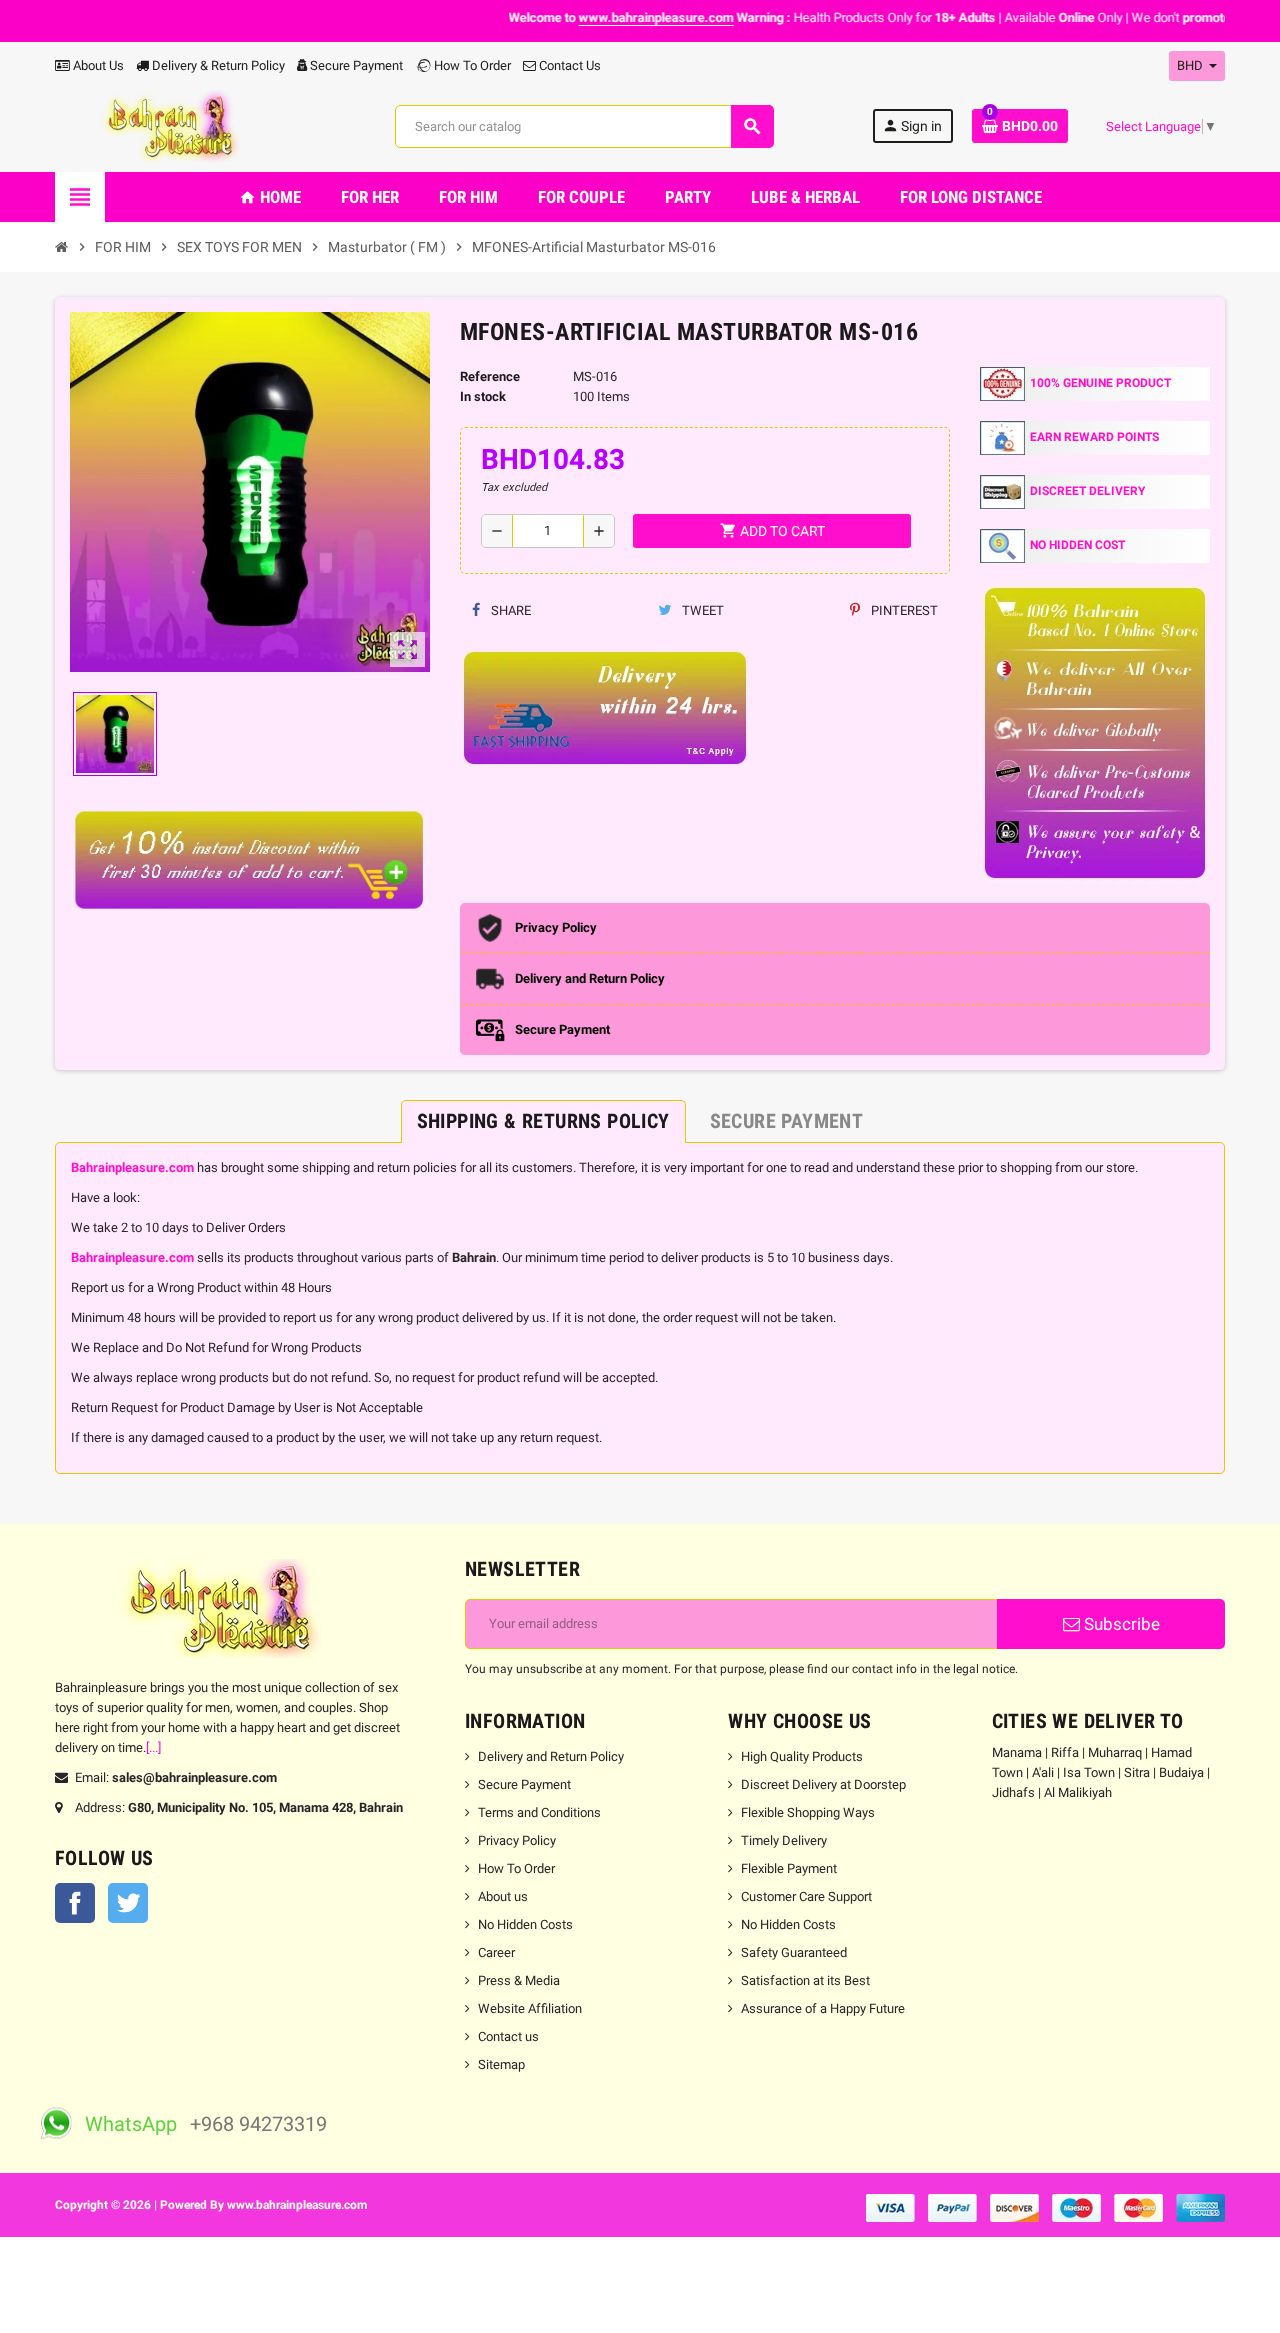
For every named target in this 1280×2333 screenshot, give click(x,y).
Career (496, 1952)
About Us (97, 65)
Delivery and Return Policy (551, 1756)
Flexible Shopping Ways (808, 1812)
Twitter (128, 1903)
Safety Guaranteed (794, 1952)
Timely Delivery (784, 1840)
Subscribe (1120, 1624)
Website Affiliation (530, 2008)
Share (509, 610)
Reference (490, 376)
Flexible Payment (789, 1868)
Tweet (701, 610)
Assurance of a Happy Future (823, 2008)
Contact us (508, 2036)
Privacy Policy (517, 1840)
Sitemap (501, 2064)
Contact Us (568, 65)
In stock (483, 396)
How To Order (471, 65)
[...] (153, 1747)
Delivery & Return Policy (217, 65)
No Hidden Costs (525, 1924)
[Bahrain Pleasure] (175, 125)
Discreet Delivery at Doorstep (823, 1784)
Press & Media (519, 1980)
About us (503, 1896)
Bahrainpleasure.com (132, 1167)
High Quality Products (802, 1756)
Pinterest (903, 610)
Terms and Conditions (539, 1812)
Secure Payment (356, 65)
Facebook (75, 1903)
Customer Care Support (806, 1896)
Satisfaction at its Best (805, 1980)
